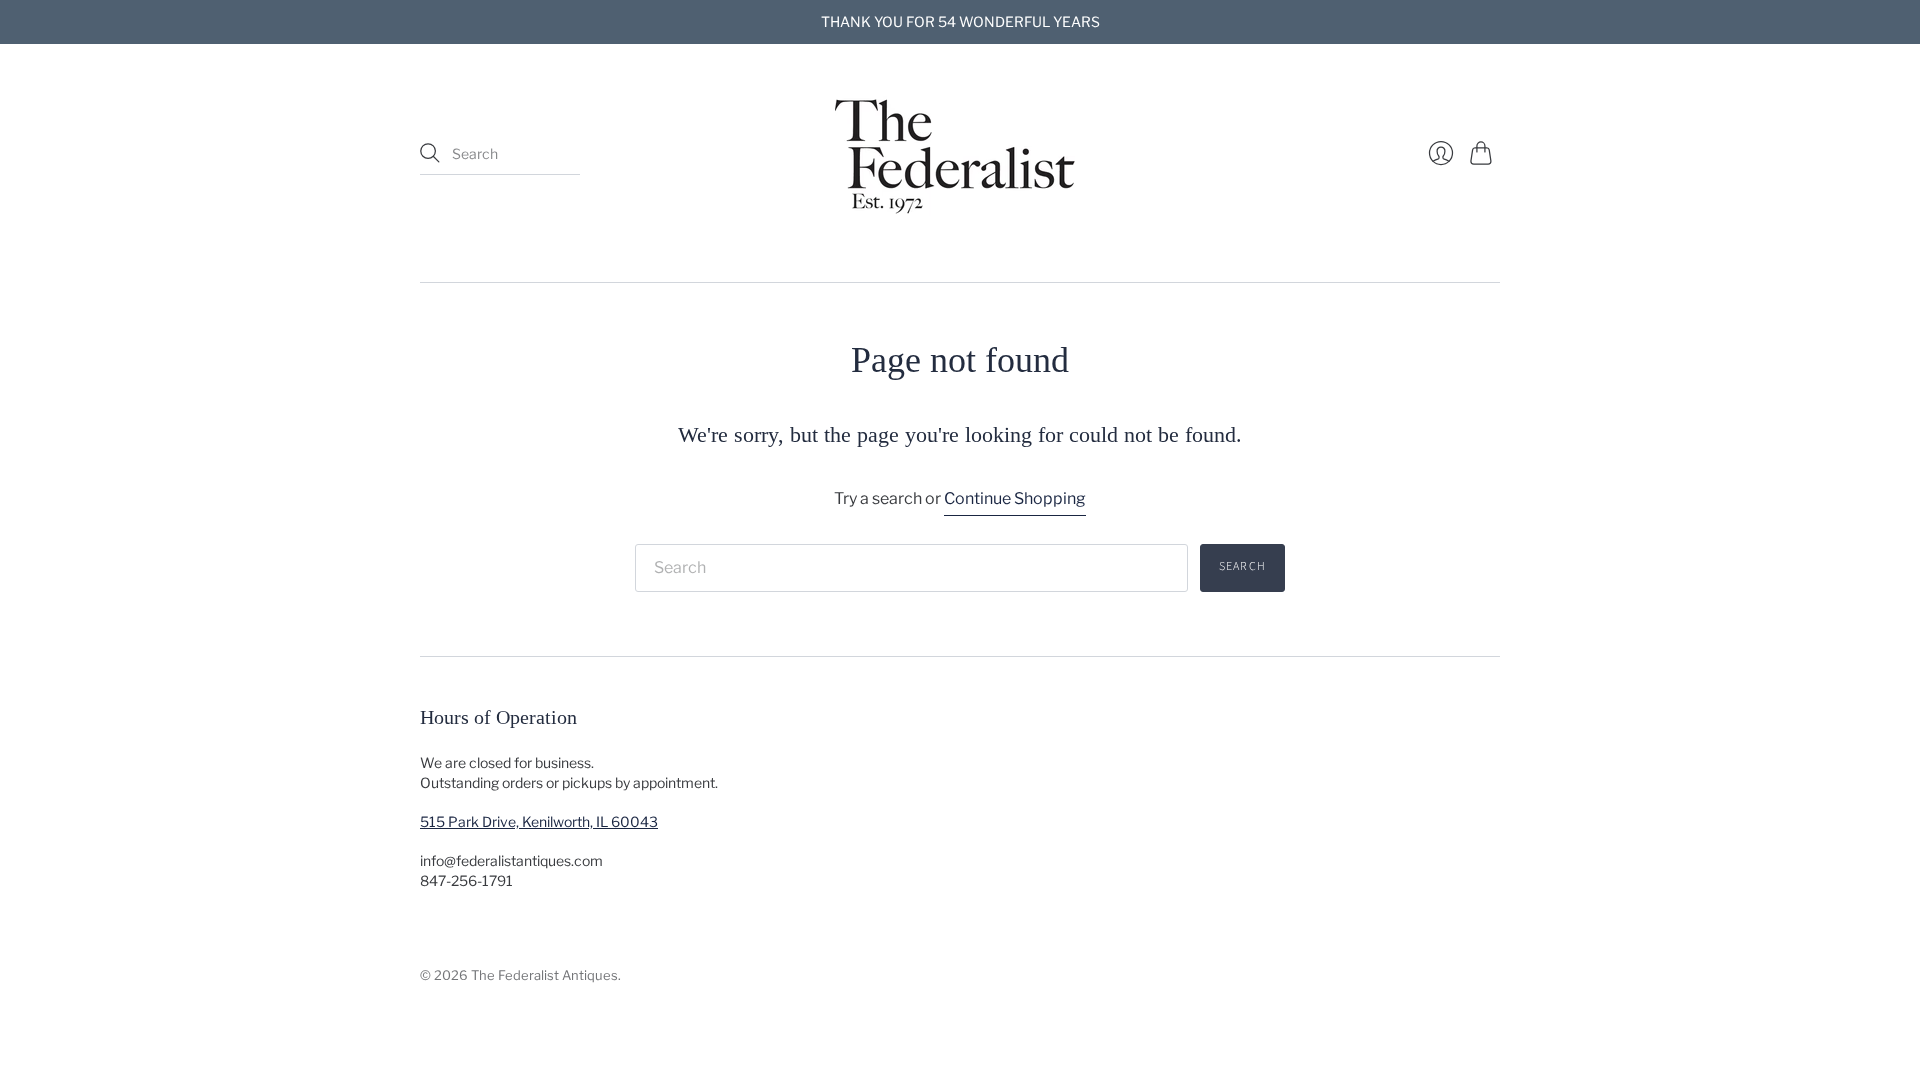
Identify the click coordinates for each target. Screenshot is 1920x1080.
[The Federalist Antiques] (960, 154)
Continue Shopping (1015, 498)
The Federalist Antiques (544, 975)
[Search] (430, 153)
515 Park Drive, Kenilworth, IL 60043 (539, 821)
